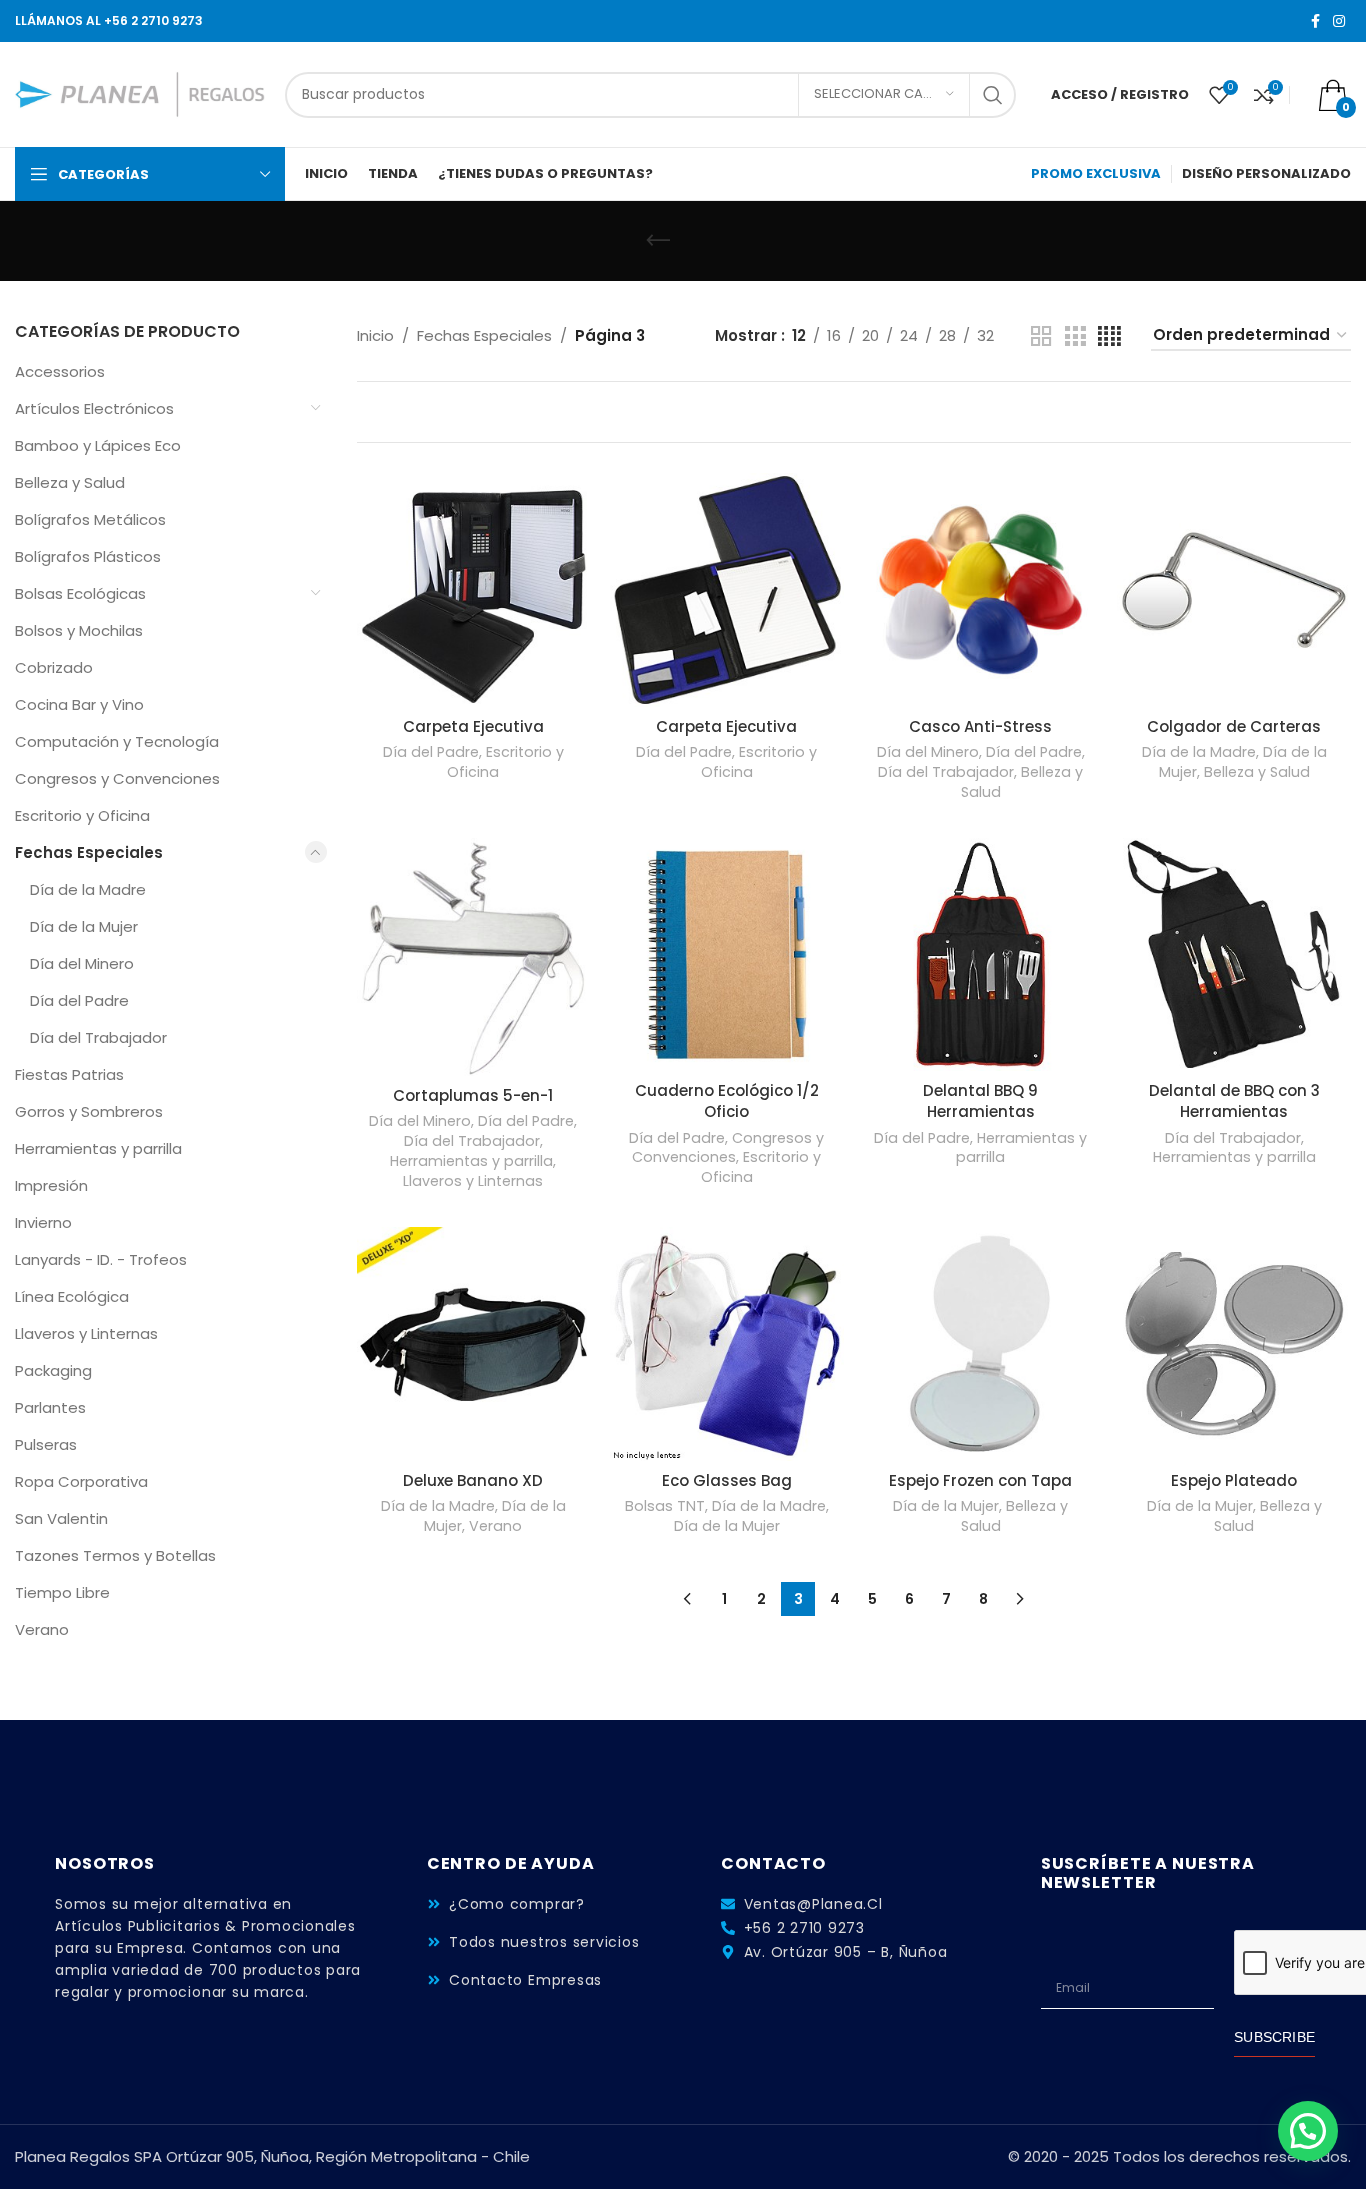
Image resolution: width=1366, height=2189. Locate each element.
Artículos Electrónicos (94, 408)
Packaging (53, 1370)
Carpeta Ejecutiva (473, 726)
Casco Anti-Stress (980, 726)
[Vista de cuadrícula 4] (1109, 336)
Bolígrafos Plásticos (88, 556)
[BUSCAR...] (993, 95)
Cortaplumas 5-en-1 (473, 1095)
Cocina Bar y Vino (79, 704)
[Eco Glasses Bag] (727, 1344)
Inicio (375, 335)
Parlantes (50, 1407)
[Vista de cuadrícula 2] (1041, 336)
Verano (42, 1629)
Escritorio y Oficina (82, 815)
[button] (1308, 2131)
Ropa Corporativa (81, 1481)
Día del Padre (79, 1000)
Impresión (51, 1185)
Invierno (43, 1222)
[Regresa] (658, 241)
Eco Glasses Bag (727, 1480)
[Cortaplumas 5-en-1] (474, 957)
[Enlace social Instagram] (1339, 21)
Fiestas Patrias (69, 1074)
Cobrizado (54, 667)
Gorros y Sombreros (89, 1111)
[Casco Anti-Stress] (981, 590)
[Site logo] (140, 93)
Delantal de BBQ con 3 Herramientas (1234, 1101)
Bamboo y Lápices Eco (98, 445)
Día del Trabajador (98, 1037)
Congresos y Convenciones (117, 778)
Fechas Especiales (89, 852)
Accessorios (60, 371)
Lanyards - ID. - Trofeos (101, 1259)
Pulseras (46, 1444)
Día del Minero (82, 963)
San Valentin (61, 1518)
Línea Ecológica (72, 1296)
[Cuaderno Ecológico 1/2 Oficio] (727, 955)
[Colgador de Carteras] (1234, 590)
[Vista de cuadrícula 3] (1075, 336)
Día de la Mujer (84, 926)
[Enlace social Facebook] (1315, 21)
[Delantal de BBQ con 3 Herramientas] (1234, 955)
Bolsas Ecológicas (80, 593)
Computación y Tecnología (117, 741)
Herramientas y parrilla (98, 1148)
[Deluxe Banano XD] (474, 1344)
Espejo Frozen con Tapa (980, 1480)
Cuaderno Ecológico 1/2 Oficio (727, 1101)
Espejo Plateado (1234, 1480)
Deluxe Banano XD (473, 1480)
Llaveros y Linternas (86, 1333)
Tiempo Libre (62, 1592)
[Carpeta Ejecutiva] (474, 590)
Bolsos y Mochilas (79, 630)
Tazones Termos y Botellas (115, 1555)
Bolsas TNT (665, 1506)
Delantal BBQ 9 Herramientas (980, 1101)
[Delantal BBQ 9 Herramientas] (981, 955)
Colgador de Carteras (1234, 726)
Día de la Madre (88, 889)
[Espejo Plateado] (1234, 1344)
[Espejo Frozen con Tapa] (981, 1344)
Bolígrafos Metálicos (90, 519)
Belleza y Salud (70, 482)
